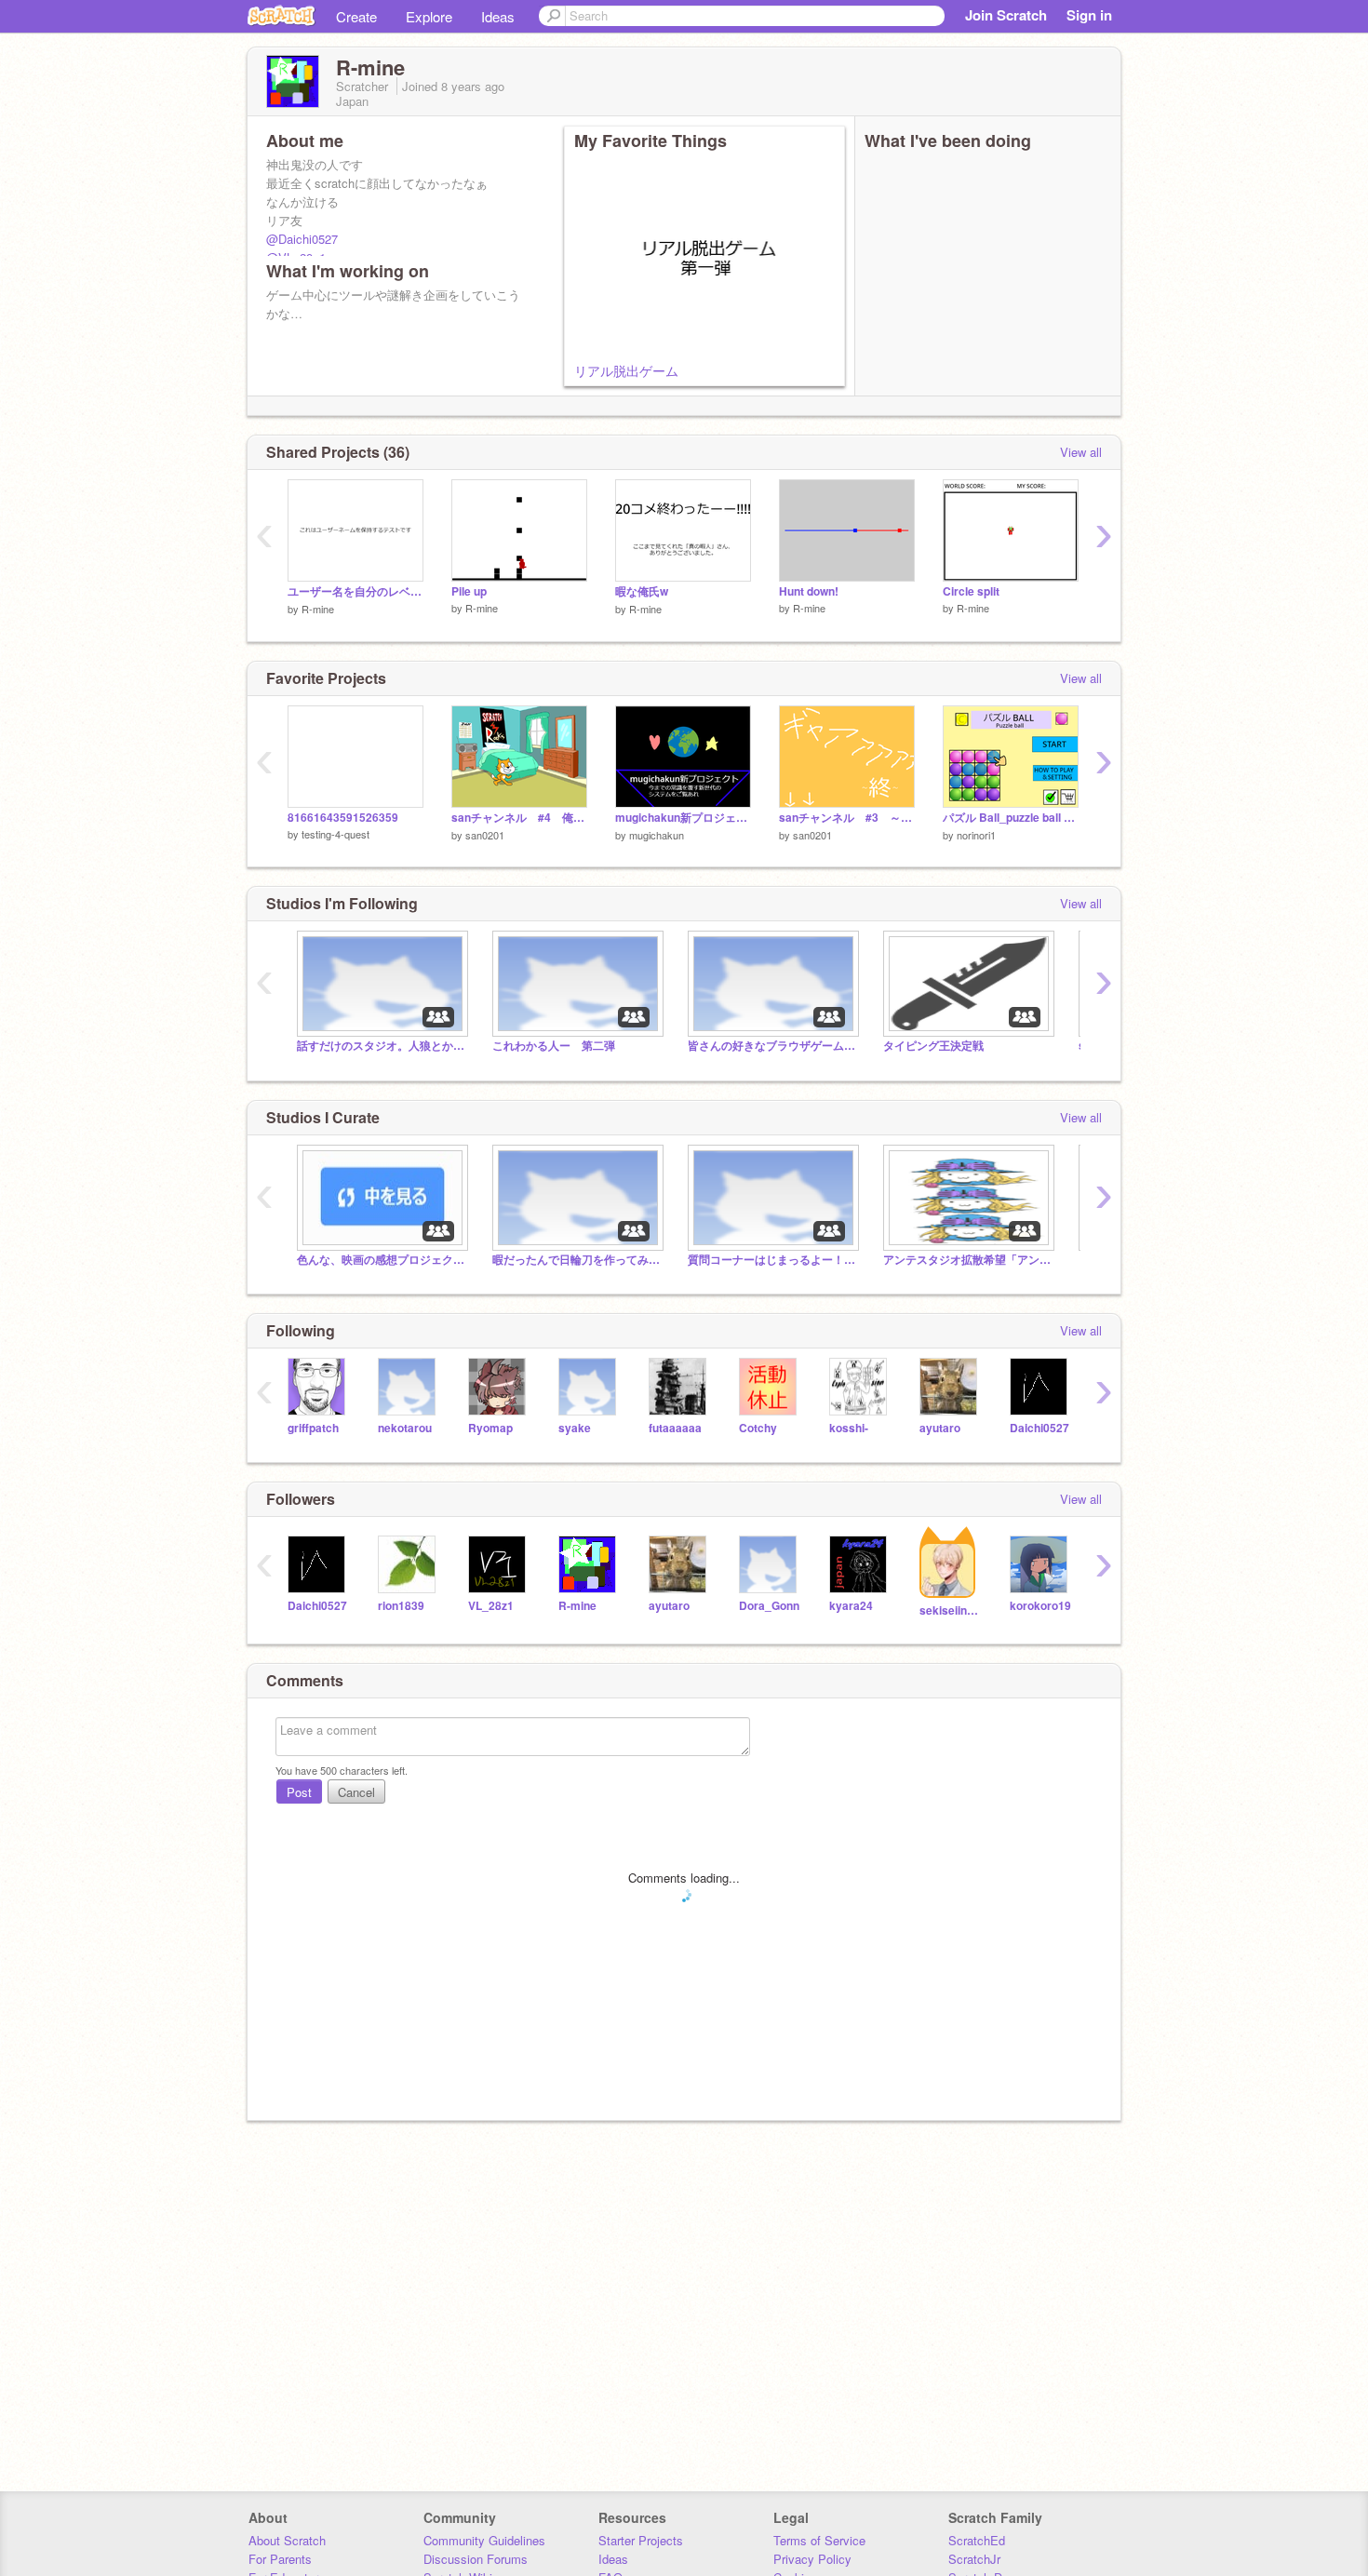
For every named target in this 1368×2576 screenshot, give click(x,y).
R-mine (318, 609)
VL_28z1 (491, 1606)
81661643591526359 (343, 818)
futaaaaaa (675, 1428)
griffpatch (313, 1428)
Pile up (469, 591)
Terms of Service (819, 2540)
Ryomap (490, 1428)
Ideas (498, 16)
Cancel (356, 1792)
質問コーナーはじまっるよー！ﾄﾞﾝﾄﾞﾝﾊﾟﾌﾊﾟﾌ (771, 1260)
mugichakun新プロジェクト (683, 818)
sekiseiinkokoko (951, 1610)
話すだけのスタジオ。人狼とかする (381, 1046)
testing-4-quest (335, 834)
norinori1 (976, 835)
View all (1081, 452)
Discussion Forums (476, 2559)
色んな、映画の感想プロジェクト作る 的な (381, 1260)
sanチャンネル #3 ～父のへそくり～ (847, 818)
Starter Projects (641, 2540)
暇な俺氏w (642, 591)
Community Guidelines (484, 2540)
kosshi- (849, 1428)
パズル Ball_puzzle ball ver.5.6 (1011, 818)
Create (356, 16)
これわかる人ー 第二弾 (554, 1046)
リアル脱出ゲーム (626, 370)
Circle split (971, 591)
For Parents (280, 2559)
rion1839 (401, 1606)
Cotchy (758, 1428)
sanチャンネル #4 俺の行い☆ (519, 818)
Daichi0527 (1039, 1428)
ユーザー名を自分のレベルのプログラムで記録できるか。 (355, 591)
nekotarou (405, 1428)
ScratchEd (977, 2540)
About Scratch (287, 2540)
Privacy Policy (812, 2559)
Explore (429, 16)
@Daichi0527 (302, 239)
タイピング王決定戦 (933, 1046)
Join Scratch (1006, 15)
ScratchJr (974, 2559)
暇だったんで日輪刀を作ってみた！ (576, 1260)
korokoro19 (1040, 1606)
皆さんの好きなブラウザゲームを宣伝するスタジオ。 (771, 1046)
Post (299, 1792)
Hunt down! (809, 591)
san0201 (485, 835)
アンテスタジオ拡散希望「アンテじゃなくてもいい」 (967, 1260)
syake (575, 1428)
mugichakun (657, 835)
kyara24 (851, 1606)
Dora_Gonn (769, 1606)
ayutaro (940, 1428)
